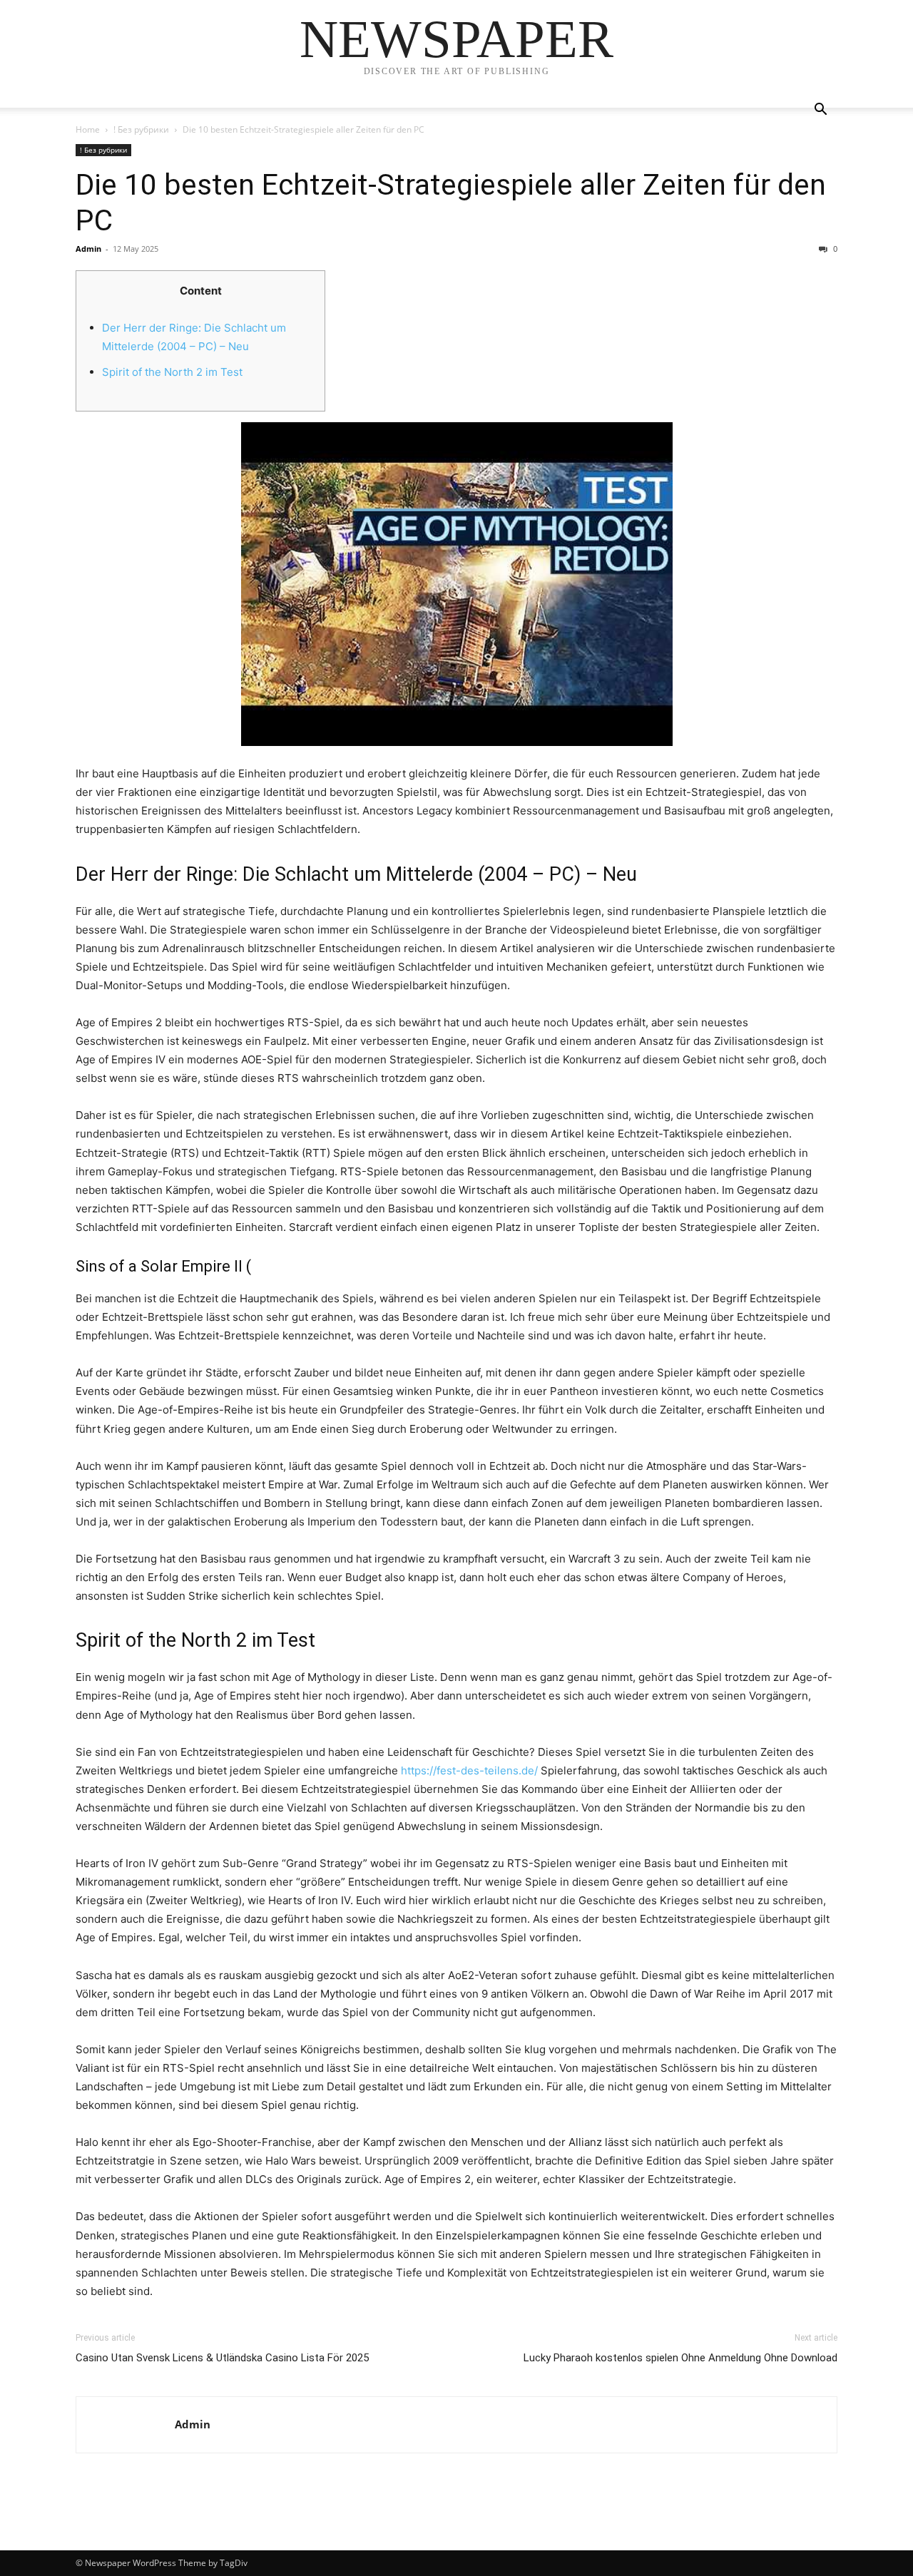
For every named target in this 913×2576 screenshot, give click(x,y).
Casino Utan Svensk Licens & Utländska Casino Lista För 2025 (222, 2358)
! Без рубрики (141, 129)
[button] (820, 111)
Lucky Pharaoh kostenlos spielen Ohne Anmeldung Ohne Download (680, 2358)
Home (88, 129)
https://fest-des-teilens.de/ (469, 1770)
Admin (88, 249)
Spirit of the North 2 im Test (172, 372)
